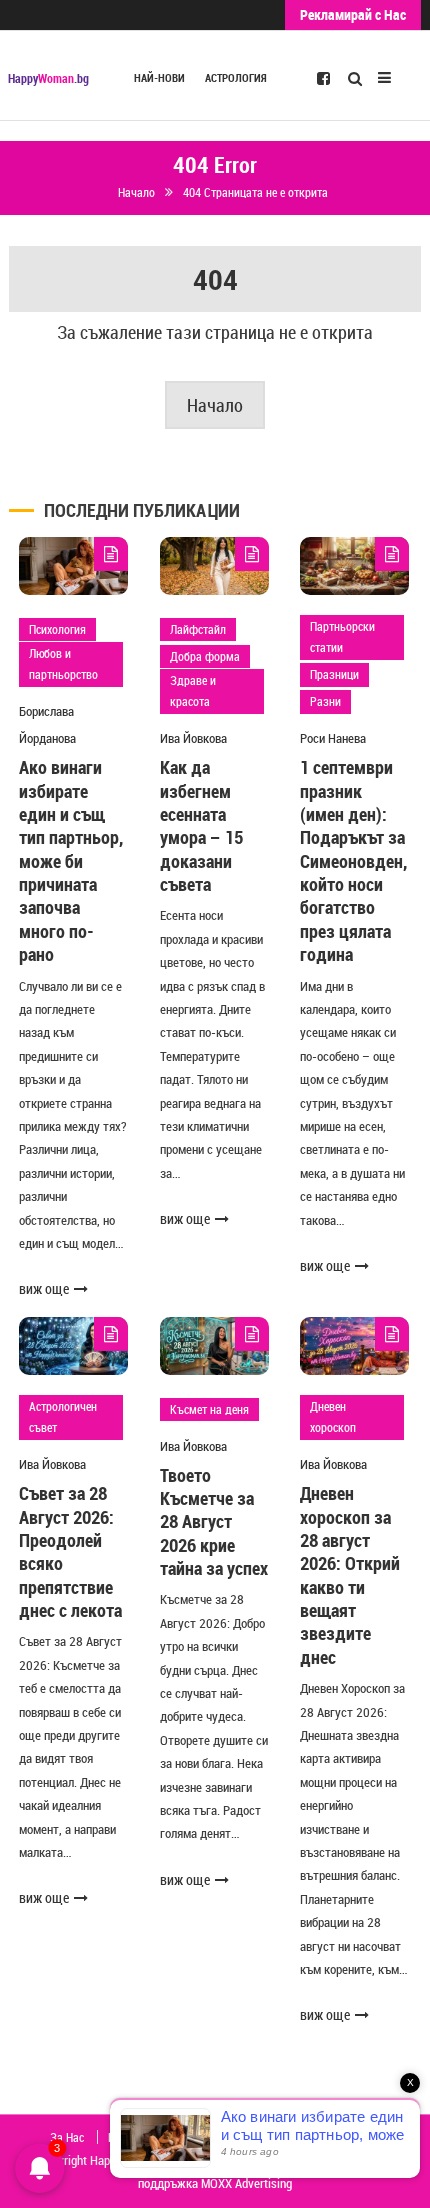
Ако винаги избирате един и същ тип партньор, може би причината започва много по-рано (71, 860)
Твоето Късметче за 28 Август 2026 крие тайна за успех (214, 1522)
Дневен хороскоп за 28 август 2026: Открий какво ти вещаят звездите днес (350, 1575)
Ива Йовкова (193, 738)
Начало (215, 405)
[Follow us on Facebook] (323, 77)
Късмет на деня (209, 1409)
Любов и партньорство (63, 664)
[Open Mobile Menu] (384, 75)
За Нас (67, 2137)
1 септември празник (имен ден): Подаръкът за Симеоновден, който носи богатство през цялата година (353, 860)
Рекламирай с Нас (353, 14)
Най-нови (159, 78)
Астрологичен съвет (63, 1417)
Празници (334, 674)
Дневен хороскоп (333, 1417)
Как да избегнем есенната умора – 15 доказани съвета (201, 825)
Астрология (236, 78)
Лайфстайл (198, 629)
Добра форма (205, 656)
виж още (44, 1288)
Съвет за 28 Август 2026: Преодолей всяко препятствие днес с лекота (70, 1551)
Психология (57, 629)
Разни (325, 701)
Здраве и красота (193, 691)
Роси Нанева (333, 738)
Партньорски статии (342, 637)
